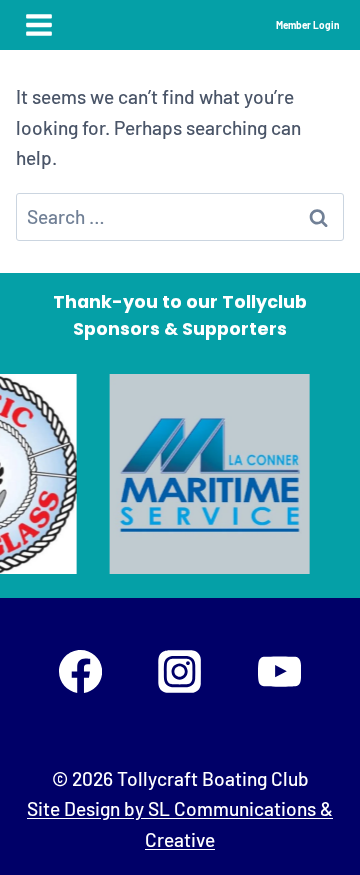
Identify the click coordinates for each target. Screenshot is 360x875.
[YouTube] (279, 671)
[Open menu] (39, 24)
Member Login (307, 25)
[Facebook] (80, 671)
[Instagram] (180, 671)
